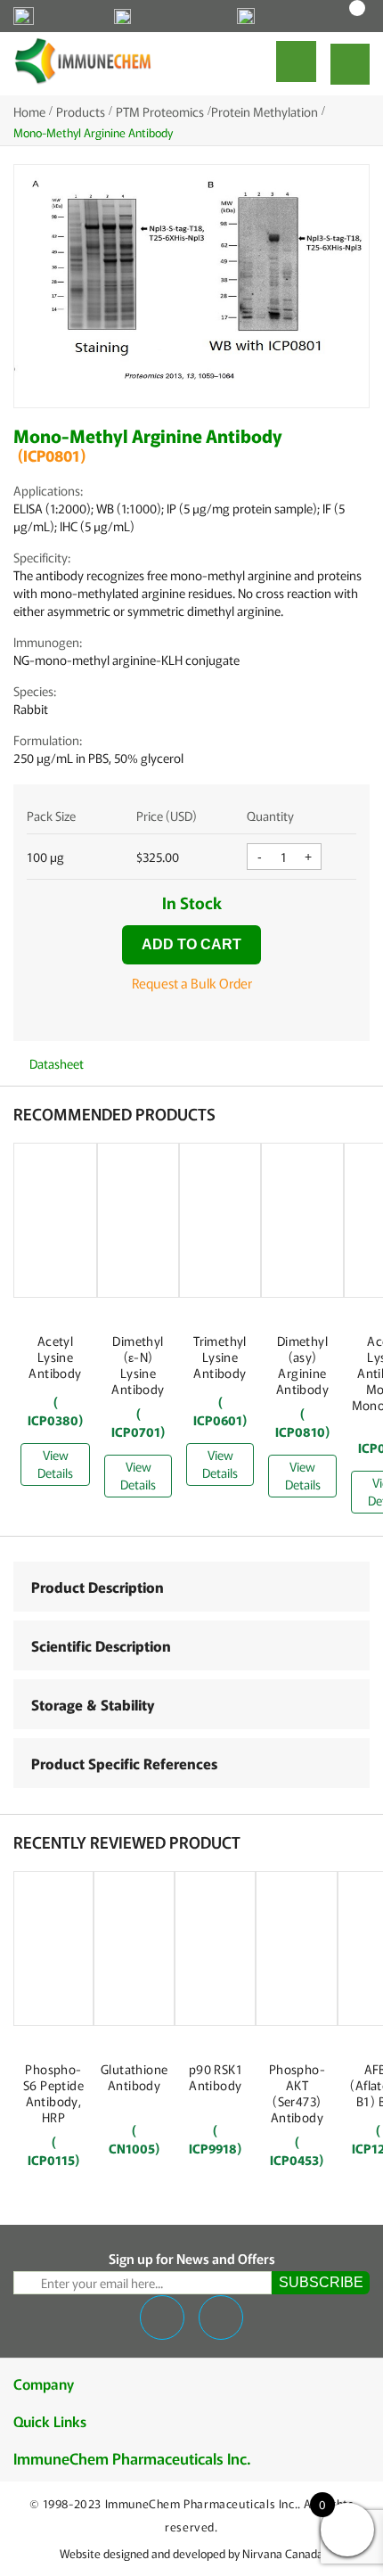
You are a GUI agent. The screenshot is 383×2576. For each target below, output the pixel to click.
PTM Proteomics (160, 111)
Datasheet (55, 1063)
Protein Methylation (265, 111)
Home (29, 111)
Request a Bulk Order (192, 983)
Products (81, 111)
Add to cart (191, 944)
